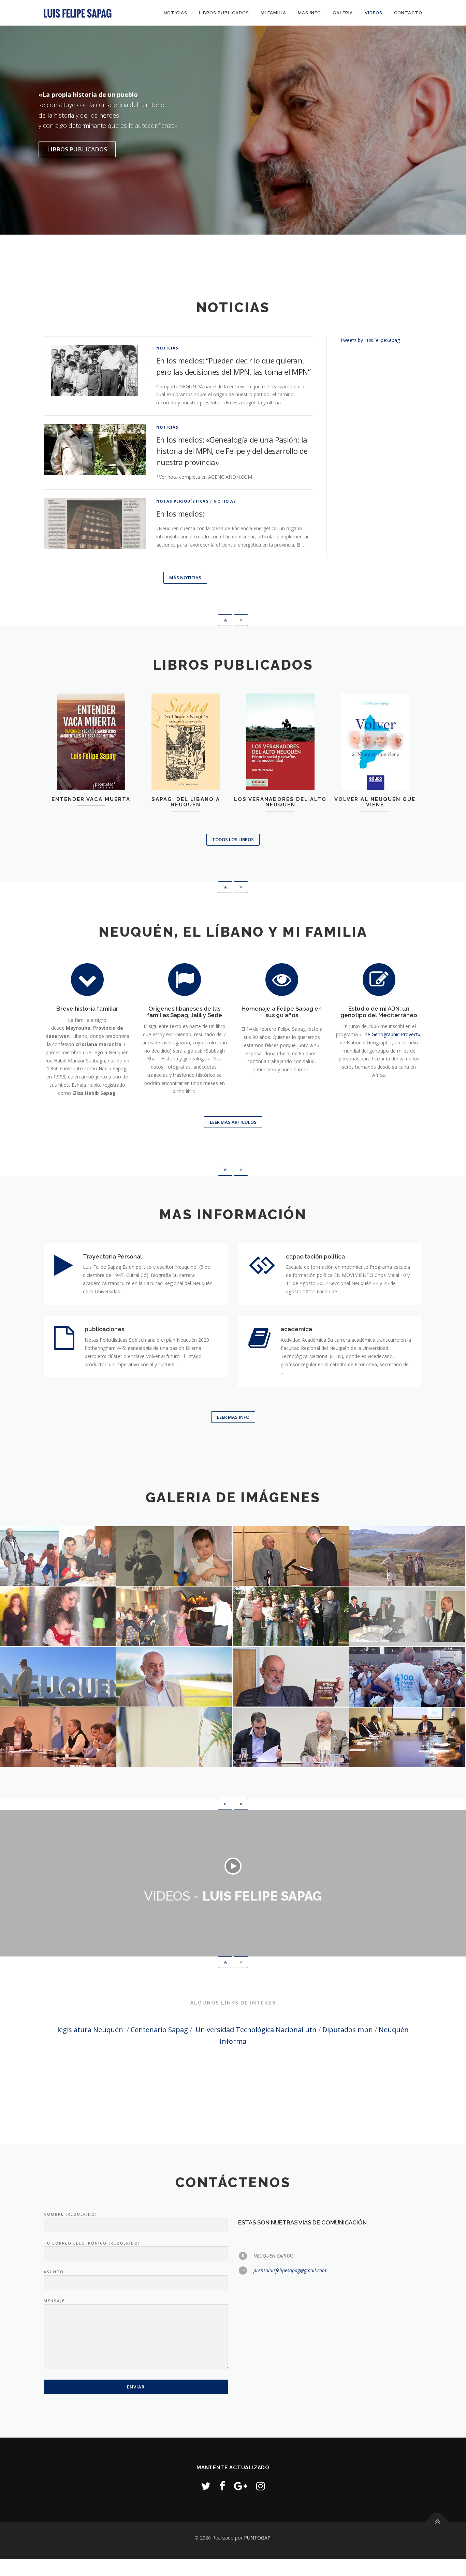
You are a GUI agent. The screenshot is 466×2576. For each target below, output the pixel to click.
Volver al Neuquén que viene (375, 802)
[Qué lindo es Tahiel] (174, 1556)
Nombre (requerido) (70, 2214)
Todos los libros (233, 839)
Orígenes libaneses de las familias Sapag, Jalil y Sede (185, 1012)
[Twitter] (206, 2486)
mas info (309, 13)
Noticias (176, 13)
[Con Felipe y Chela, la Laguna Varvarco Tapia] (407, 1556)
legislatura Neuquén (90, 2030)
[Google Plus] (241, 2486)
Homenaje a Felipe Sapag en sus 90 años (282, 1012)
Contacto (408, 13)
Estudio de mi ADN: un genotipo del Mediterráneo (379, 1012)
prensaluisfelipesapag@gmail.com (290, 2270)
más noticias (185, 578)
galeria (343, 13)
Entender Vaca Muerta (91, 799)
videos (374, 13)
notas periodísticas (183, 501)
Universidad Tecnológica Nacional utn (256, 2030)
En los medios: (180, 513)
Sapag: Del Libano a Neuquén (186, 802)
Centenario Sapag (159, 2030)
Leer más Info (233, 1417)
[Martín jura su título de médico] (291, 1556)
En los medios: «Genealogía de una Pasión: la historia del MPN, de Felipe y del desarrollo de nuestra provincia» (232, 451)
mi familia (273, 13)
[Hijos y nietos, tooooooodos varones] (291, 1616)
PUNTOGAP (257, 2538)
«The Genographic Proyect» (390, 1034)
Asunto (54, 2272)
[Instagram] (261, 2486)
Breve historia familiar (87, 1009)
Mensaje (54, 2301)
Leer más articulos (233, 1122)
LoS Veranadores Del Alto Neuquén (280, 802)
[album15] (407, 1737)
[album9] (174, 1677)
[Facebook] (222, 2486)
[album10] (291, 1677)
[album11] (407, 1677)
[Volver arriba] (437, 2522)
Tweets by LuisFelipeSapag (370, 340)
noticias (168, 348)
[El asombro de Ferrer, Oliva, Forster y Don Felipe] (174, 1616)
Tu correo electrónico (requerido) (92, 2243)
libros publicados (224, 13)
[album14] (291, 1737)
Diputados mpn (348, 2030)
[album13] (174, 1737)
